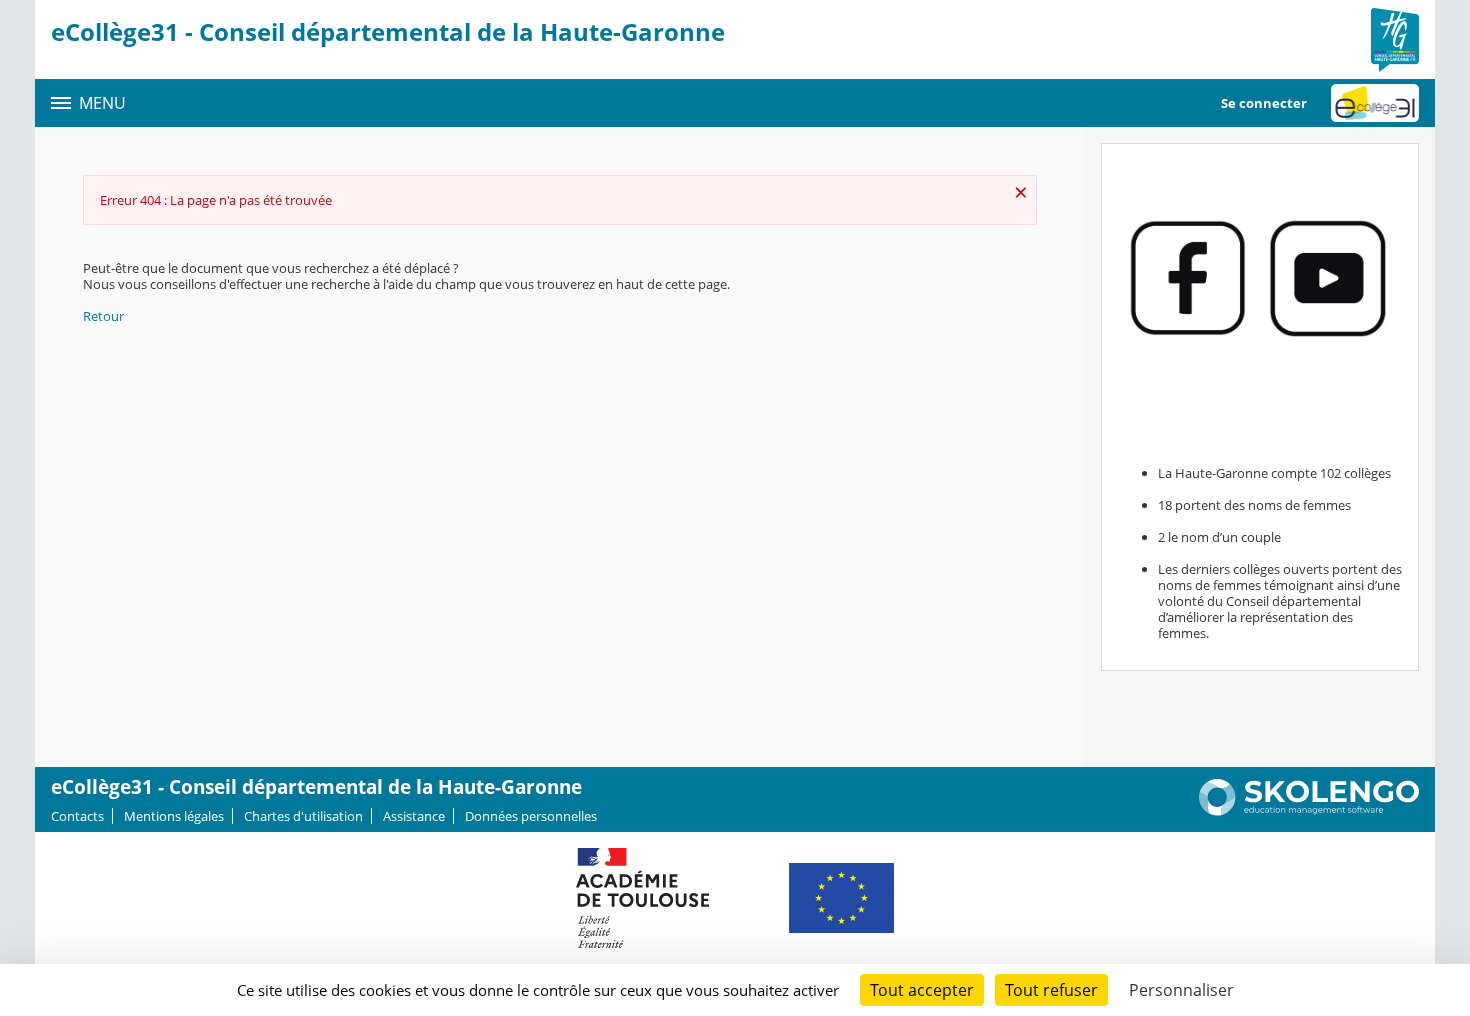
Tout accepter (922, 990)
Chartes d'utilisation (303, 816)
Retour (103, 316)
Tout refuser (1051, 990)
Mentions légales (174, 816)
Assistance (414, 816)
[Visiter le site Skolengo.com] (1309, 811)
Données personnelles (531, 816)
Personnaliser (1181, 990)
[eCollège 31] (1375, 103)
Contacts (77, 816)
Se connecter (1264, 103)
